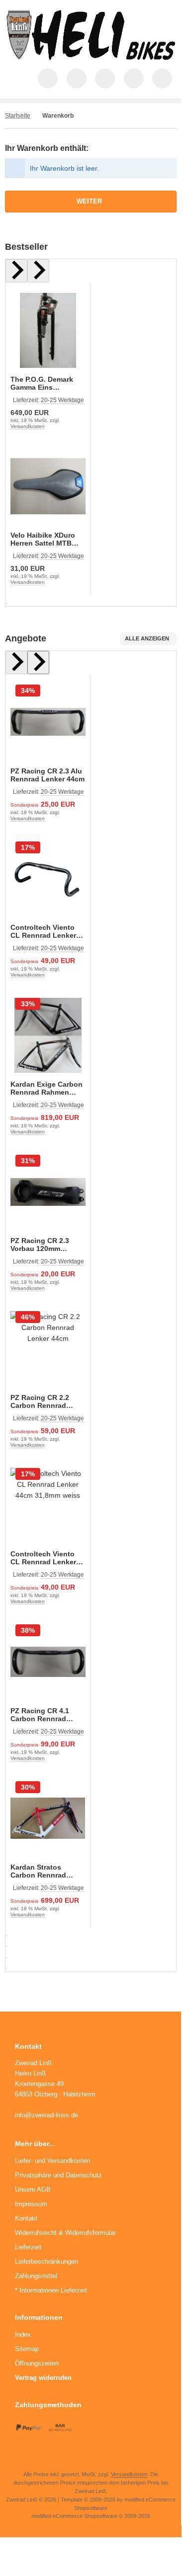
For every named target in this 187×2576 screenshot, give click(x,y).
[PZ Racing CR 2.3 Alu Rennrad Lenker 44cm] (48, 722)
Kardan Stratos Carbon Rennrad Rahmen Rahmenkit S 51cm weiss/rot (47, 1871)
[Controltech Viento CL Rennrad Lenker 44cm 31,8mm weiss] (48, 1505)
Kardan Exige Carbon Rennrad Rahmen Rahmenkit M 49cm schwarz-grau (47, 1088)
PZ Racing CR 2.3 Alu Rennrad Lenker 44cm (47, 775)
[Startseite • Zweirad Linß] (91, 58)
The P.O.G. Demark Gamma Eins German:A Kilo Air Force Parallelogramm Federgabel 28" (47, 383)
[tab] (6, 603)
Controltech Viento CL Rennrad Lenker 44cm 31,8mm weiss (44, 1558)
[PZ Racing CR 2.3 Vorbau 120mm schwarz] (48, 1192)
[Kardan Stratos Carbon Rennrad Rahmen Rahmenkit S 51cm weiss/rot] (48, 1819)
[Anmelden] (105, 78)
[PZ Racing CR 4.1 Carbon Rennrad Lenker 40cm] (48, 1662)
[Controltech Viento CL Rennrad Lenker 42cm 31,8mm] (48, 879)
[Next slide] (38, 271)
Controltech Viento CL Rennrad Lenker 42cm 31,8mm (43, 931)
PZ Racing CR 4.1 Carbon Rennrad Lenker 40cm (40, 1715)
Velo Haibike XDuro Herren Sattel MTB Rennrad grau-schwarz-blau (43, 539)
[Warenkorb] (134, 78)
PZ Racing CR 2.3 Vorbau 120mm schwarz (40, 1245)
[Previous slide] (16, 271)
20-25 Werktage (62, 400)
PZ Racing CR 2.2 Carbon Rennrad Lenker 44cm (40, 1401)
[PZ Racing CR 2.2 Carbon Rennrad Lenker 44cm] (48, 1349)
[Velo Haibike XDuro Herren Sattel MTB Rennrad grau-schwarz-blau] (48, 487)
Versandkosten (28, 426)
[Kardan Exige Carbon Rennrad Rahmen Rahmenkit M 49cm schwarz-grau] (48, 1035)
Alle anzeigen (147, 638)
